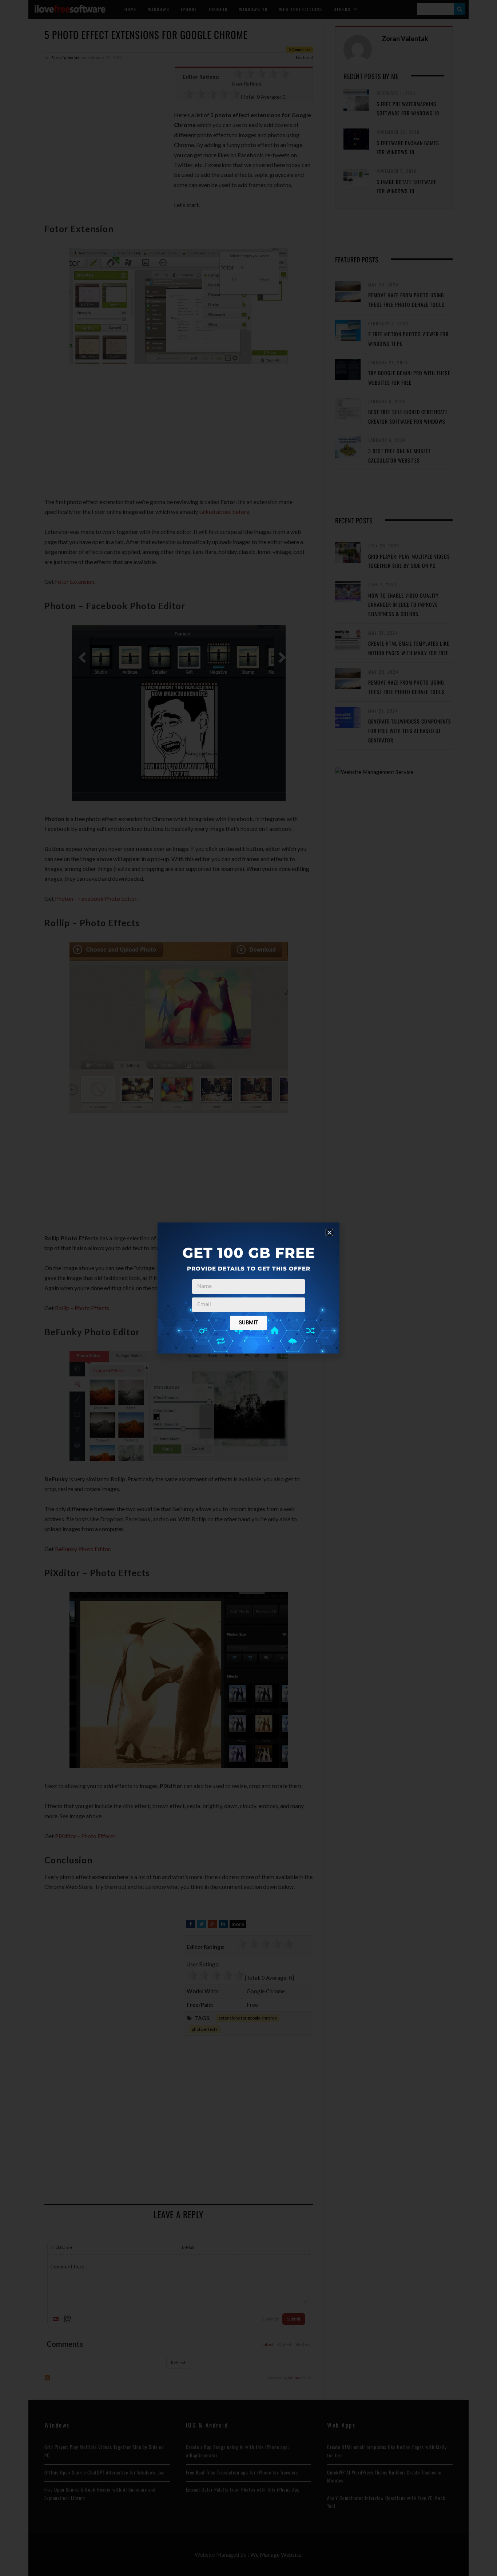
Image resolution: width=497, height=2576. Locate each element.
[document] (249, 1288)
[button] (329, 1232)
